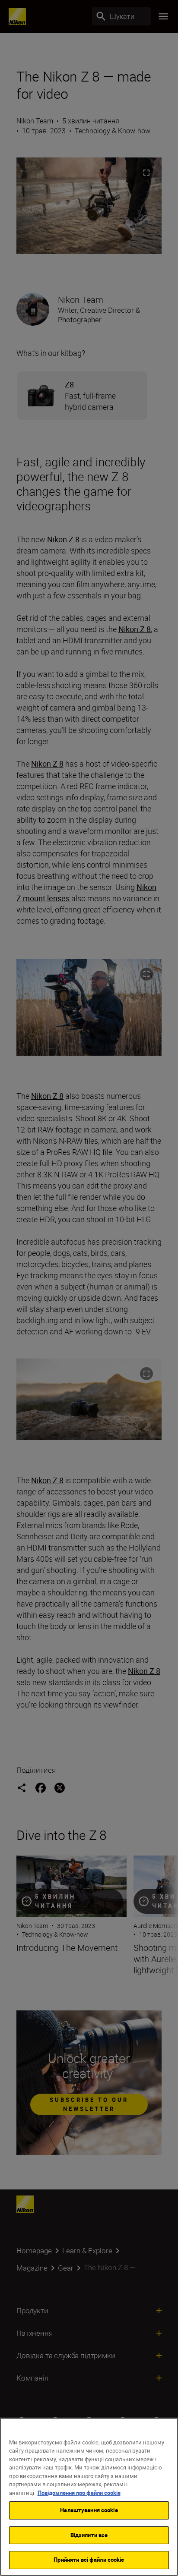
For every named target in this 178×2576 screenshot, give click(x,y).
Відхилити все (89, 2535)
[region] (89, 2497)
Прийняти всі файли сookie (89, 2560)
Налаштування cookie (89, 2510)
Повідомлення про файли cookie (79, 2493)
